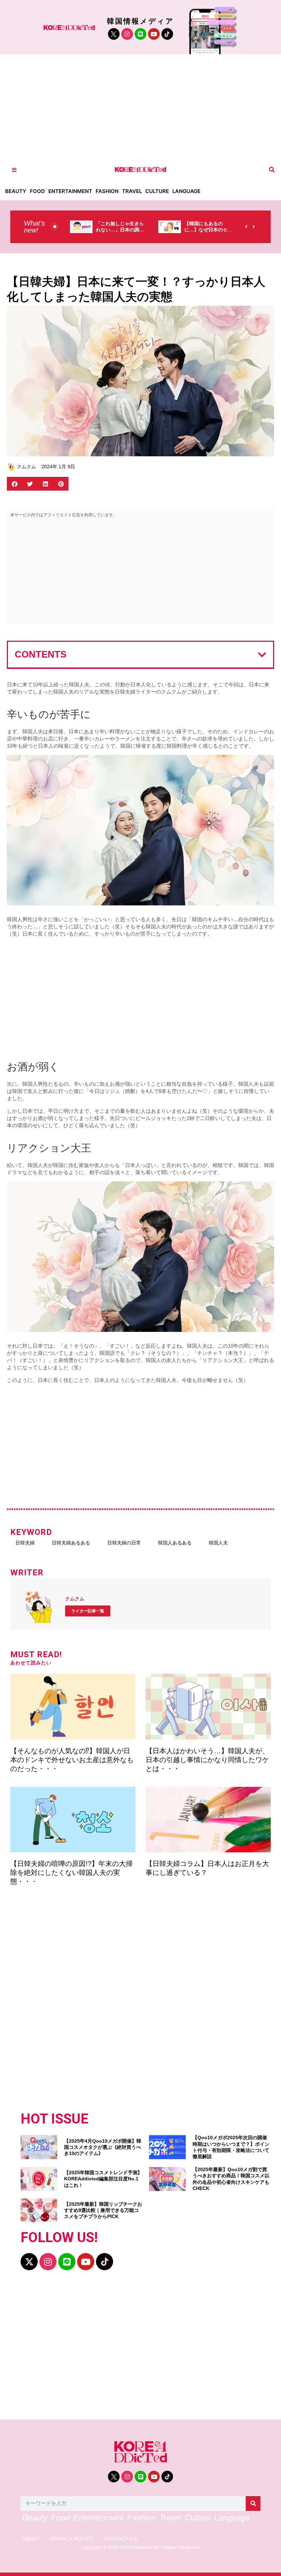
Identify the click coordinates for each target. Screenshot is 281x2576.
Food (37, 191)
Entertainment (70, 191)
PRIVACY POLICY (72, 2539)
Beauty (16, 191)
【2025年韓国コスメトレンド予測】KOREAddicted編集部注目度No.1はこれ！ (103, 2179)
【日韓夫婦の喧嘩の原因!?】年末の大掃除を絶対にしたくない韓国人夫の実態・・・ (71, 1873)
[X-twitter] (29, 2262)
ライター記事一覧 (88, 1611)
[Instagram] (127, 34)
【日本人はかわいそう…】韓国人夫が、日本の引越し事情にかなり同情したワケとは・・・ (207, 1760)
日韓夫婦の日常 (124, 1543)
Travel (132, 191)
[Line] (140, 34)
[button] (272, 170)
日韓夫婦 (25, 1543)
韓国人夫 (218, 1543)
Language (186, 191)
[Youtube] (154, 34)
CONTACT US (120, 2539)
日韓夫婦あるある (71, 1543)
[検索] (253, 2503)
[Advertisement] (140, 106)
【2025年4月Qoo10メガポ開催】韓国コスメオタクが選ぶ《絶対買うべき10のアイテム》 (103, 2147)
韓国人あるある (175, 1543)
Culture (157, 191)
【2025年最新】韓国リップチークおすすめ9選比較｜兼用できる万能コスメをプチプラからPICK (103, 2210)
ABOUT (31, 2539)
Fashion (107, 191)
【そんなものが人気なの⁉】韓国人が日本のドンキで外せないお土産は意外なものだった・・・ (72, 1760)
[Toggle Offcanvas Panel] (14, 170)
